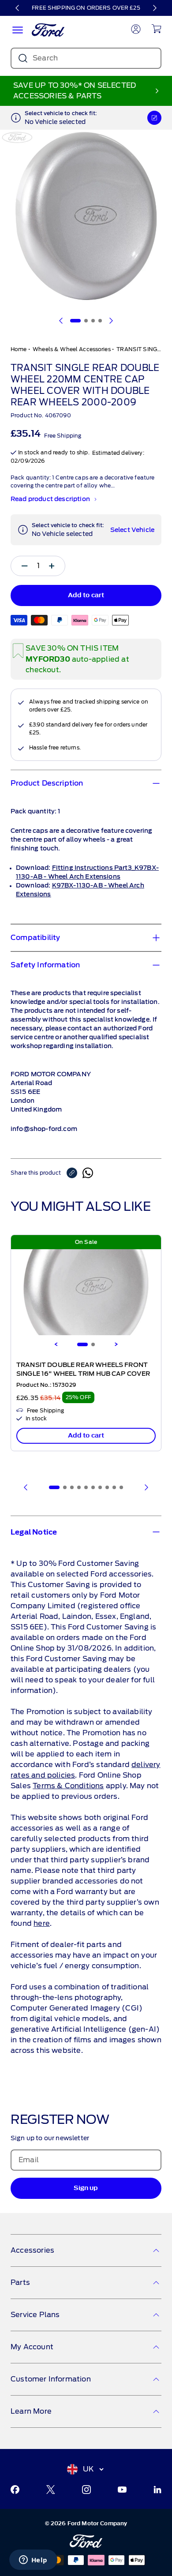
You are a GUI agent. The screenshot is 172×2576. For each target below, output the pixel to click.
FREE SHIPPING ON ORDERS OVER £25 (86, 8)
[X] (51, 2490)
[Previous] (18, 8)
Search (45, 58)
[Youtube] (122, 2490)
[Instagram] (86, 2490)
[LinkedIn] (157, 2490)
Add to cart (86, 1436)
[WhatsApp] (88, 1173)
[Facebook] (15, 2490)
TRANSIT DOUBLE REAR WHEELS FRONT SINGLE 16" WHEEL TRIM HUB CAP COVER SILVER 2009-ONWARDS (83, 1374)
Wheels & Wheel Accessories (72, 349)
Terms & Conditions (68, 1786)
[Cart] (156, 29)
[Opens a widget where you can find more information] (33, 2561)
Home (19, 349)
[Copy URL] (75, 1173)
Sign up (86, 2188)
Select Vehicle (132, 530)
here (42, 1923)
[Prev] (26, 1487)
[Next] (154, 8)
